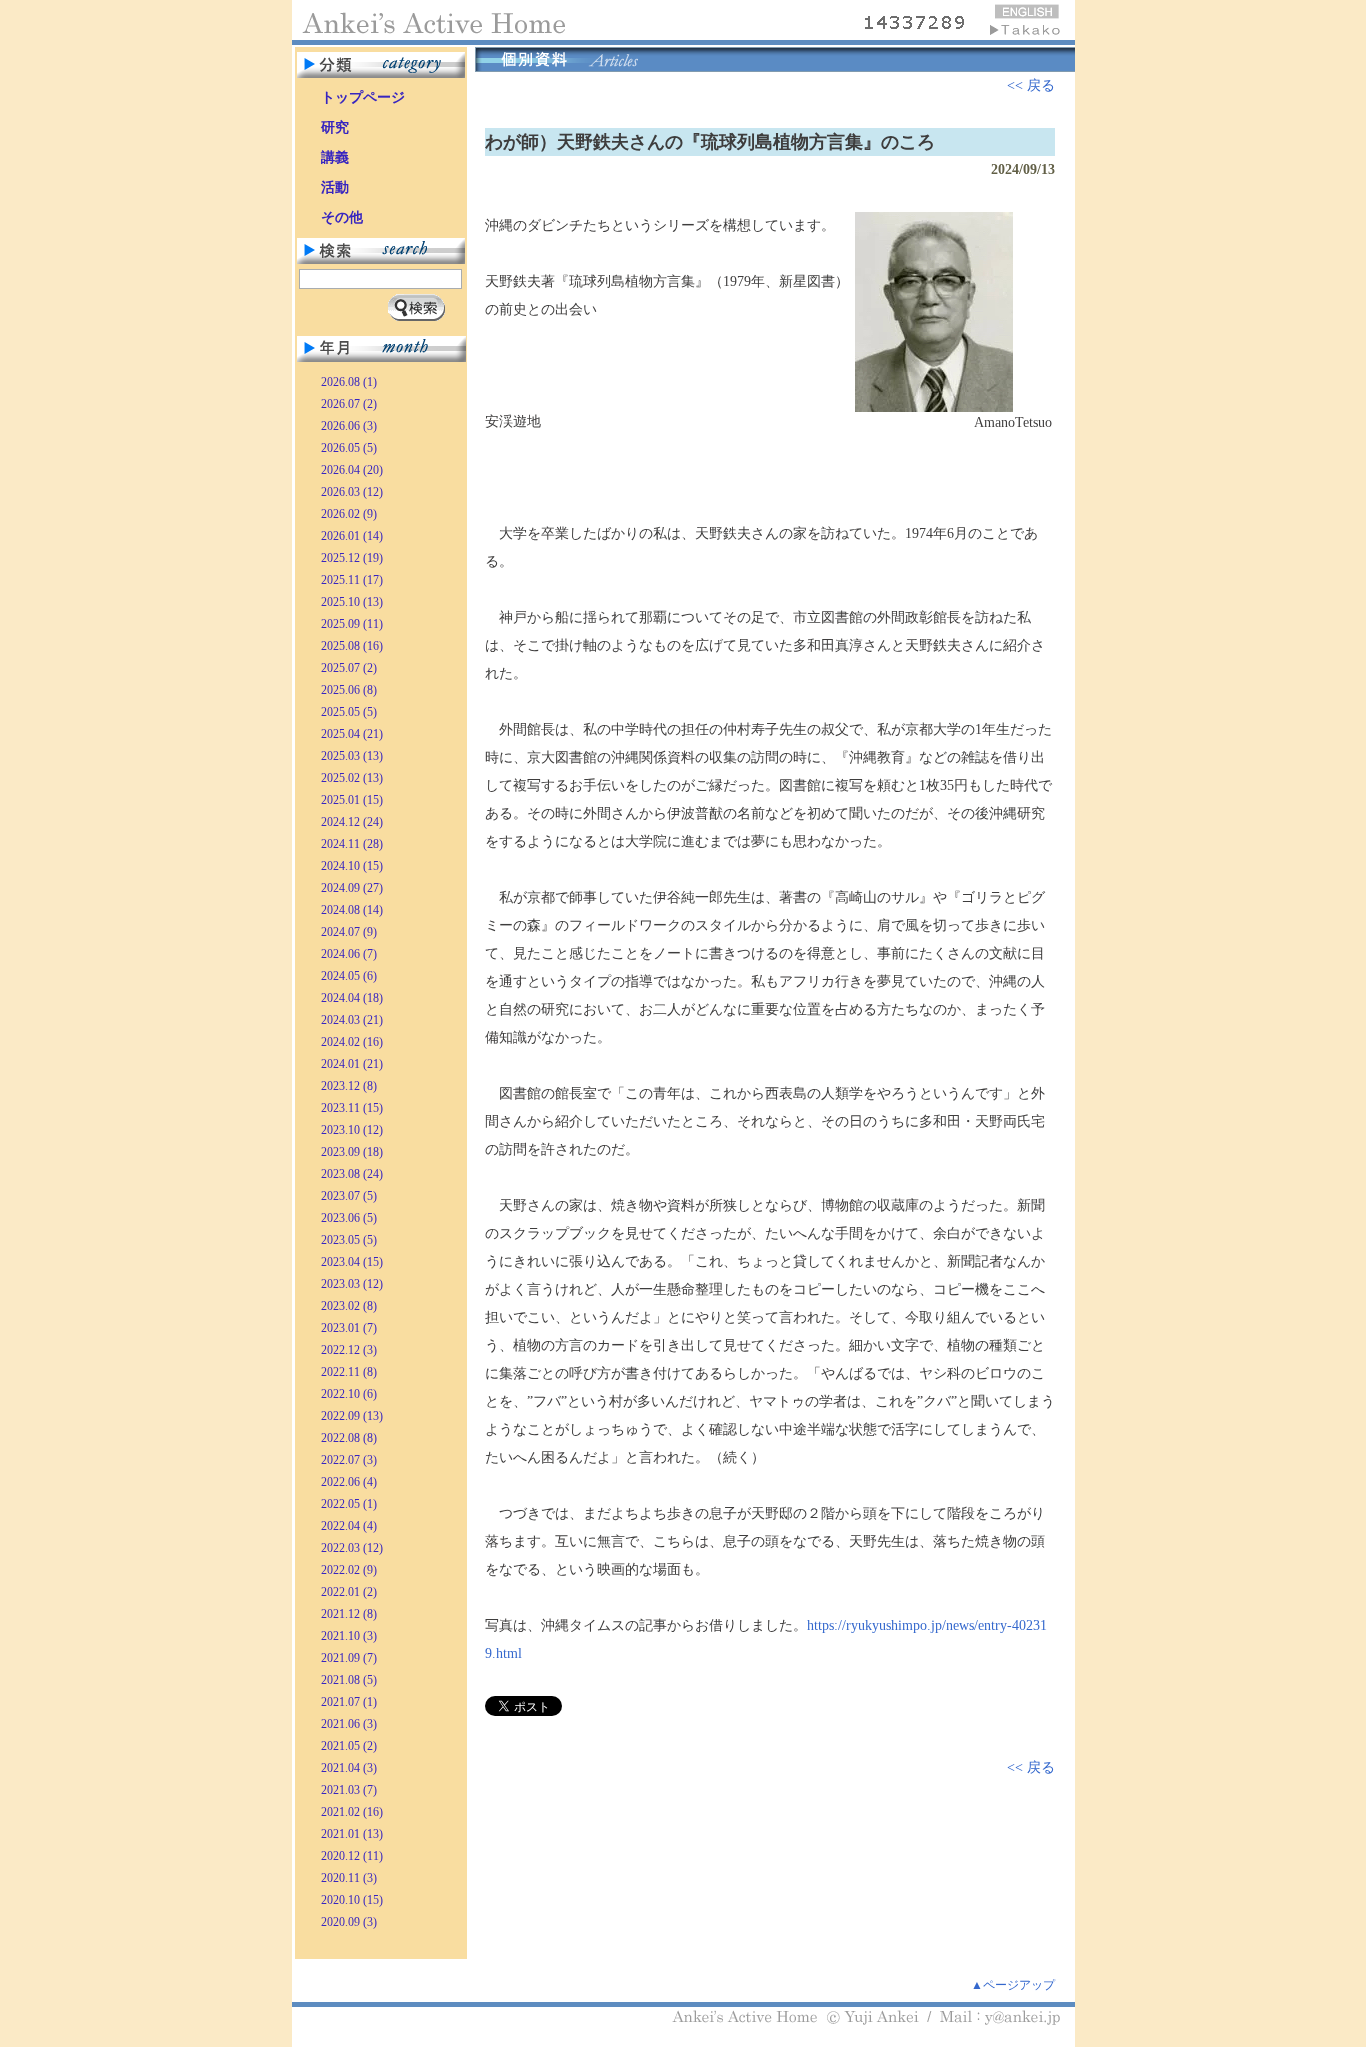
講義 (335, 157)
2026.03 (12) (352, 492)
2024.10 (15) (352, 866)
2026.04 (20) (352, 470)
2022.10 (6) (349, 1394)
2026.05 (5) (349, 448)
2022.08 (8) (349, 1438)
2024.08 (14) (352, 910)
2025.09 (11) (352, 624)
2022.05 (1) (349, 1504)
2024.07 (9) (349, 932)
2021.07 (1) (349, 1702)
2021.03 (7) (349, 1790)
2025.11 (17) (352, 580)
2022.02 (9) (349, 1570)
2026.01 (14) (352, 536)
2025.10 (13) (352, 602)
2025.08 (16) (352, 646)
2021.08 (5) (349, 1680)
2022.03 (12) (352, 1548)
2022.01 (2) (349, 1592)
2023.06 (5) (349, 1218)
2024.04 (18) (352, 998)
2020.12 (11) (352, 1856)
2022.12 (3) (349, 1350)
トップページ (363, 97)
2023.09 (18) (352, 1152)
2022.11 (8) (349, 1372)
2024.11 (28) (352, 844)
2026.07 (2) (349, 404)
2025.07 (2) (349, 668)
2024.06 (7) (349, 954)
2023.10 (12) (352, 1130)
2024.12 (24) (352, 822)
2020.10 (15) (352, 1900)
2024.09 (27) (352, 888)
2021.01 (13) (352, 1834)
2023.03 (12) (352, 1284)
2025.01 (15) (352, 800)
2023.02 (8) (349, 1306)
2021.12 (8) (349, 1614)
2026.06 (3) (349, 426)
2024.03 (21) (352, 1020)
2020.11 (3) (349, 1878)
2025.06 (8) (349, 690)
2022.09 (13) (352, 1416)
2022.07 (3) (349, 1460)
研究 (335, 127)
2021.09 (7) (349, 1658)
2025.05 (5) (349, 712)
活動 (335, 187)
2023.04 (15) (352, 1262)
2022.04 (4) (349, 1526)
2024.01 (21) (352, 1064)
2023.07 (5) (349, 1196)
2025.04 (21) (352, 734)
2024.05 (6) (349, 976)
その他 (342, 217)
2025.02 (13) (352, 778)
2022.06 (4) (349, 1482)
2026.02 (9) (349, 514)
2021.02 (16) (352, 1812)
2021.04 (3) (349, 1768)
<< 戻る (1031, 85)
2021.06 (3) (349, 1724)
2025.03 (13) (352, 756)
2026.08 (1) (349, 382)
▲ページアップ (1013, 1985)
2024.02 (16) (352, 1042)
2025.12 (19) (352, 558)
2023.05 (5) (349, 1240)
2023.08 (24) (352, 1174)
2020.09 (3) (349, 1922)
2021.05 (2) (349, 1746)
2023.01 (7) (349, 1328)
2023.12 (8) (349, 1086)
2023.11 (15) (352, 1108)
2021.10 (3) (349, 1636)
